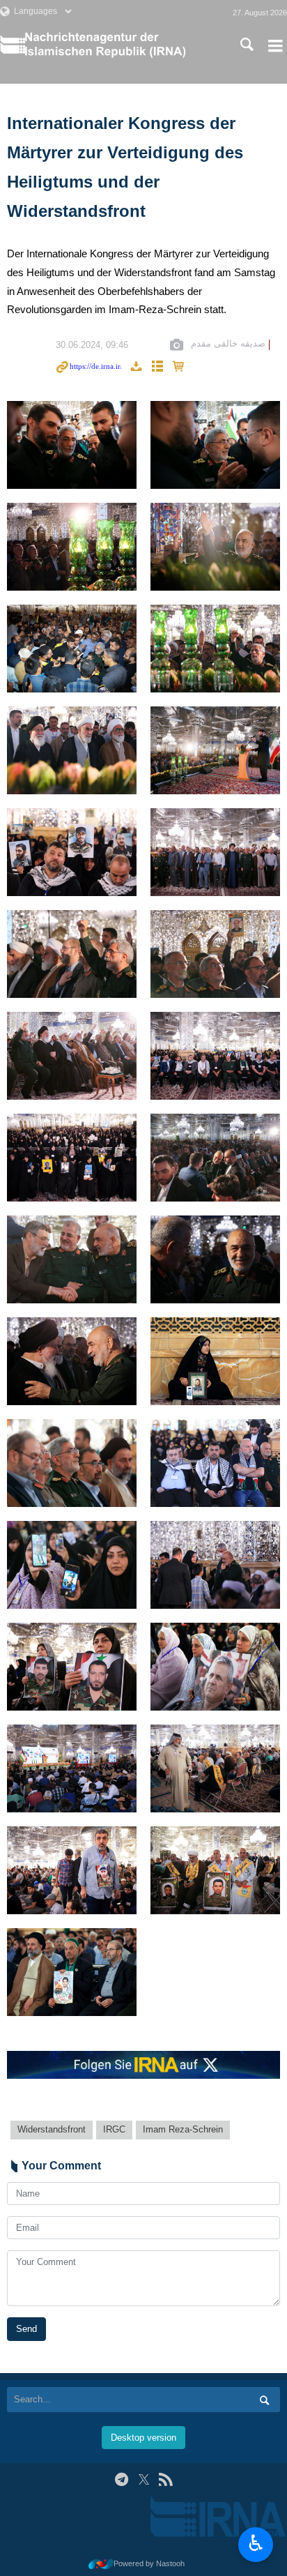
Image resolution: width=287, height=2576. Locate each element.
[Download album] (136, 367)
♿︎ (256, 2543)
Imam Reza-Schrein (183, 2129)
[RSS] (165, 2479)
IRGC (114, 2129)
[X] (144, 2479)
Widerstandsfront (52, 2129)
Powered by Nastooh (149, 2563)
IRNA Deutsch (118, 45)
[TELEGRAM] (122, 2479)
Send (26, 2329)
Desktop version (143, 2438)
